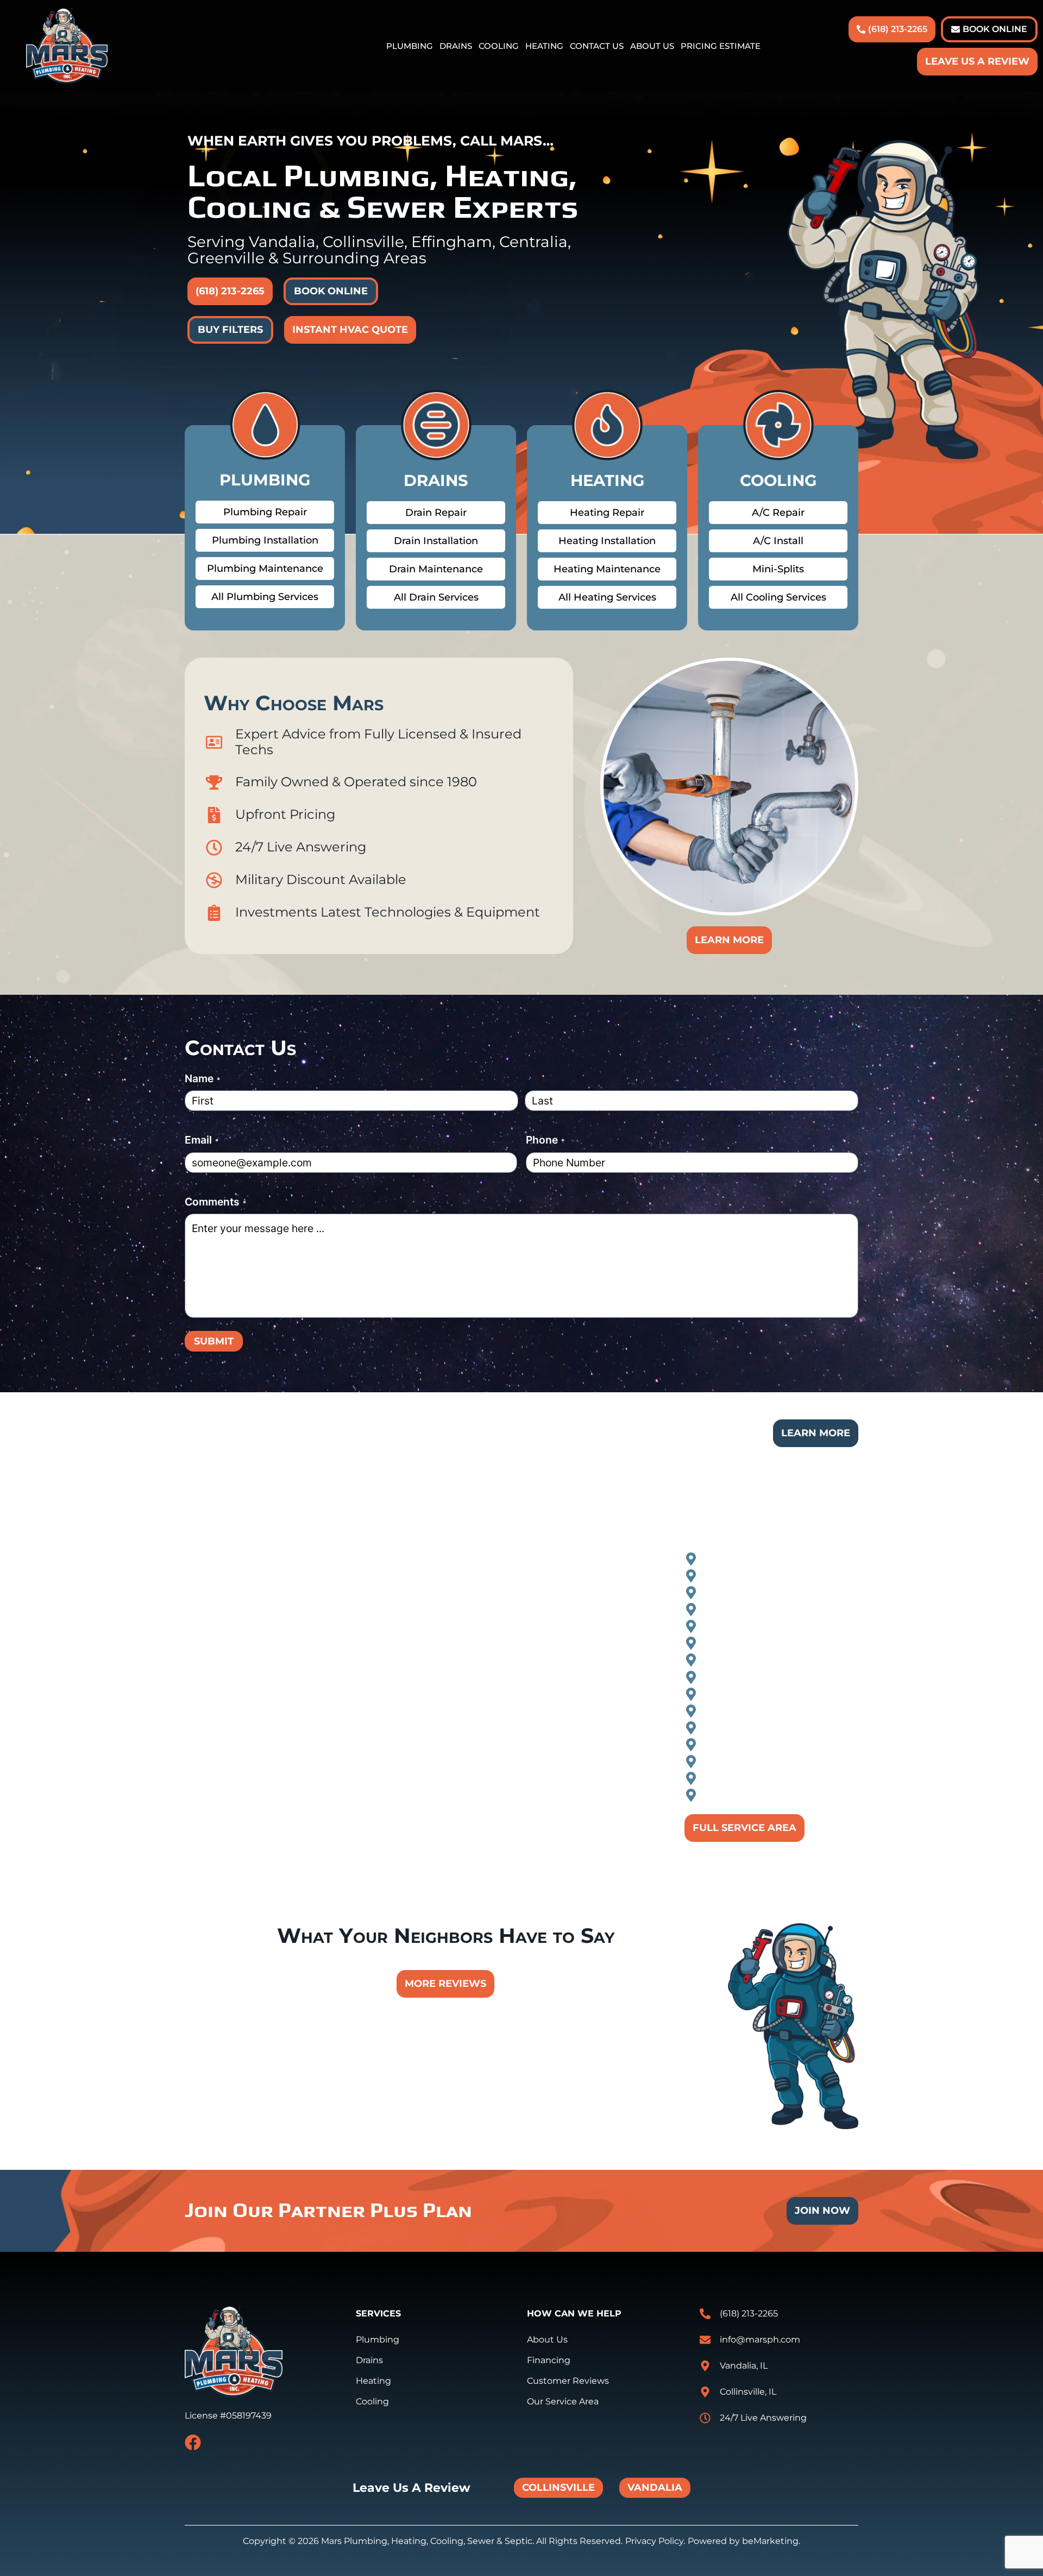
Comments (215, 1202)
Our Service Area (563, 2401)
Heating (544, 46)
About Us (652, 46)
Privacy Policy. (655, 2541)
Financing (549, 2360)
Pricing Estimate (721, 46)
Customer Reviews (568, 2381)
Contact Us (597, 46)
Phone (545, 1140)
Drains (456, 46)
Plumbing (410, 46)
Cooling (499, 46)
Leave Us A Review (977, 61)
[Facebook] (193, 2442)
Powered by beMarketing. (744, 2541)
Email (202, 1140)
